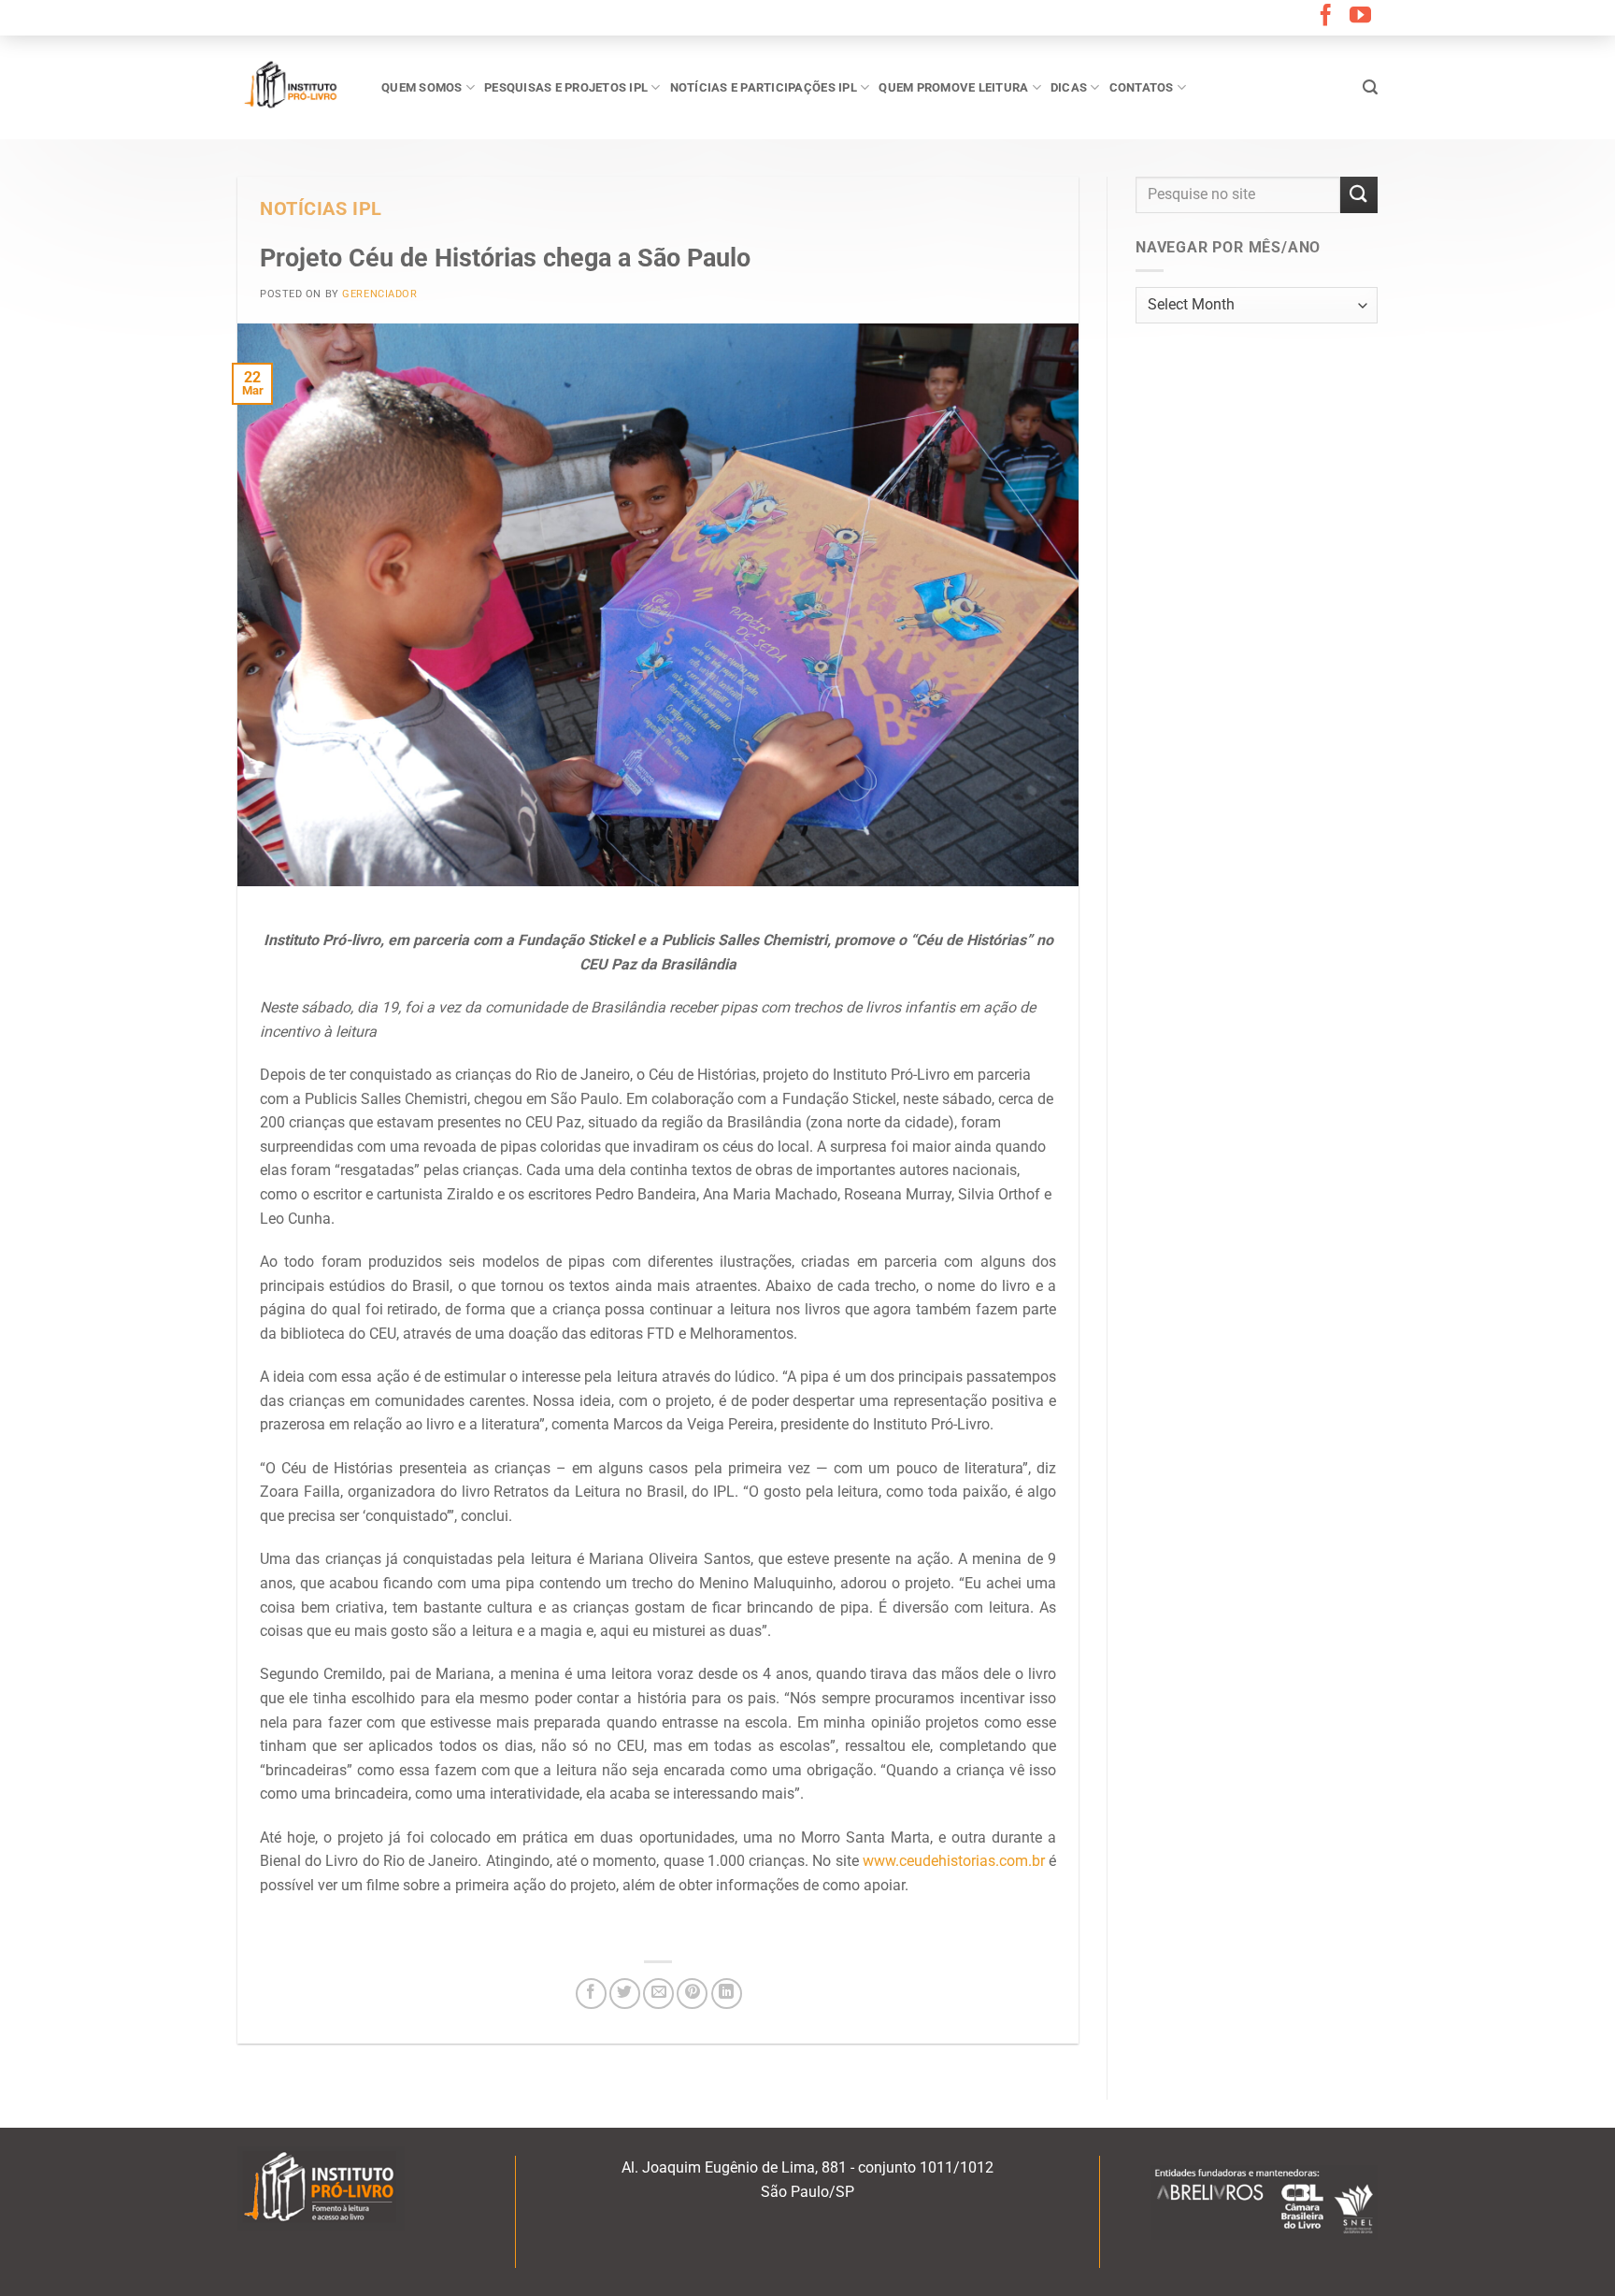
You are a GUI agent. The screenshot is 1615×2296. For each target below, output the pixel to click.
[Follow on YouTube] (1360, 17)
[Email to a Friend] (658, 1994)
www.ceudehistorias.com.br (954, 1861)
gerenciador (379, 294)
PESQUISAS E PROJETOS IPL (566, 87)
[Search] (1370, 87)
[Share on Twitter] (625, 1994)
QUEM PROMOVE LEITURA (953, 87)
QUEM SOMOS (422, 87)
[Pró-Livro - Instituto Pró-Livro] (295, 87)
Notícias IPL (321, 209)
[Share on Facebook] (591, 1994)
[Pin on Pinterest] (692, 1994)
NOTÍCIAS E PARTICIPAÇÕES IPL (764, 87)
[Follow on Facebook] (1326, 17)
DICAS (1069, 87)
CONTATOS (1142, 87)
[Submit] (1359, 195)
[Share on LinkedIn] (727, 1994)
